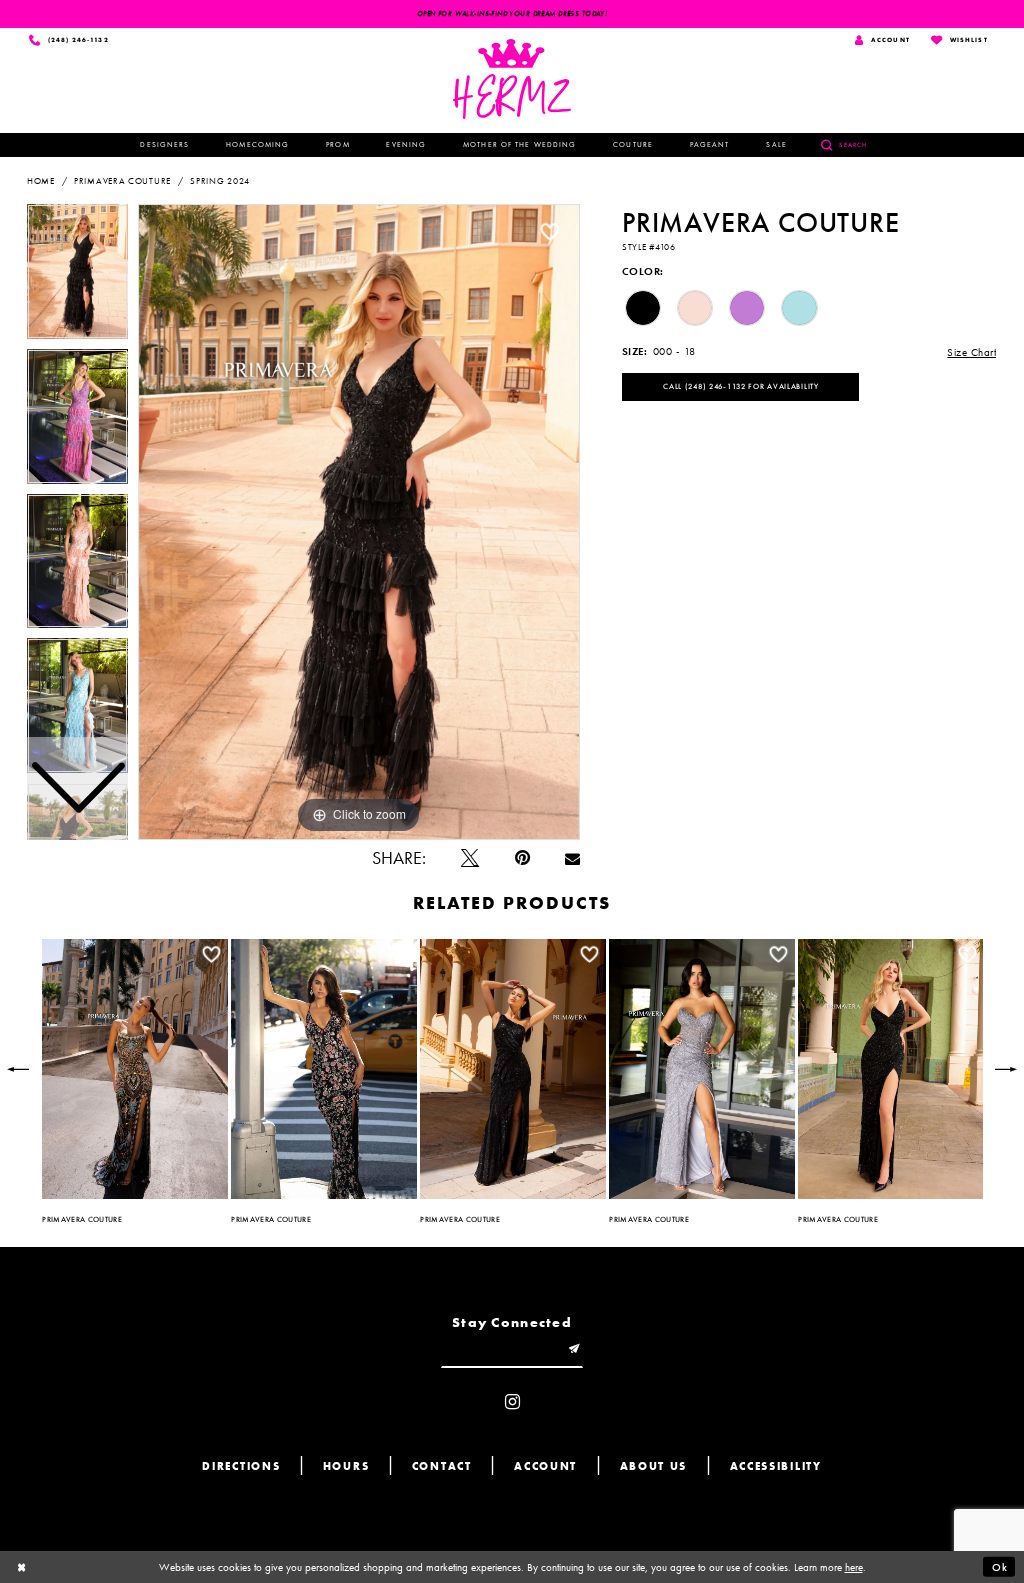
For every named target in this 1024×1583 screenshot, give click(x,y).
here (854, 1567)
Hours (346, 1466)
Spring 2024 (220, 181)
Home (41, 181)
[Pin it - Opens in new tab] (522, 859)
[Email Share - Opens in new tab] (572, 859)
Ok (1000, 1567)
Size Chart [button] (971, 352)
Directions (241, 1466)
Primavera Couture (122, 181)
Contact (442, 1466)
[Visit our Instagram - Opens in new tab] (512, 1403)
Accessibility (776, 1466)
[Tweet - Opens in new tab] (470, 859)
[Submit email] (574, 1350)
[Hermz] (512, 79)
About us (654, 1466)
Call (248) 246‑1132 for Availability (741, 386)
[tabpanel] (359, 522)
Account (545, 1466)
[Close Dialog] (22, 1567)
